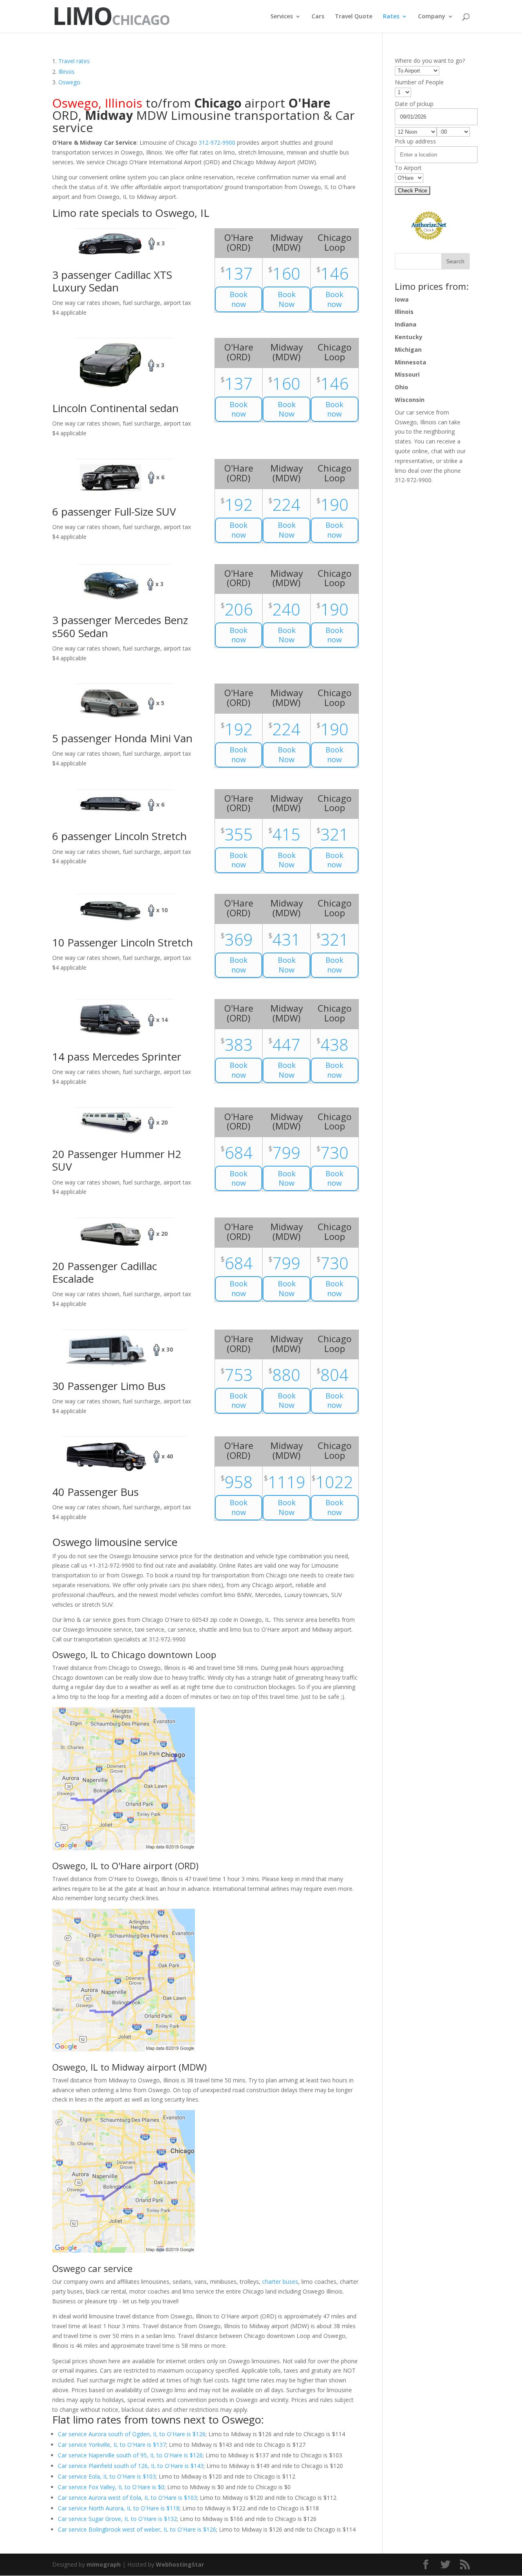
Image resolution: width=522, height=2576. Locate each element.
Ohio (401, 387)
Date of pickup (414, 104)
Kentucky (409, 337)
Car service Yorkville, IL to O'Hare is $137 (112, 2445)
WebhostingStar (180, 2564)
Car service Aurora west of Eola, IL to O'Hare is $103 (127, 2498)
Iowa (402, 299)
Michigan (408, 350)
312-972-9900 (217, 142)
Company (432, 17)
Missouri (407, 374)
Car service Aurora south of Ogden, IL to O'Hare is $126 (132, 2434)
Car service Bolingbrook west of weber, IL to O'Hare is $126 (137, 2529)
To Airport (408, 168)
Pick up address (415, 141)
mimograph (104, 2564)
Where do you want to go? (430, 61)
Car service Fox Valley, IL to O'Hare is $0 (111, 2487)
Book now (239, 299)
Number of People (419, 82)
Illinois (404, 312)
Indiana (406, 324)
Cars (318, 17)
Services (282, 17)
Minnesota (410, 362)
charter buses (280, 2282)
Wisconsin (410, 400)
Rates (391, 17)
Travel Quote (354, 17)
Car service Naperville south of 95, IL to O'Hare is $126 (130, 2455)
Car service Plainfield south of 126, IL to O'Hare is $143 (131, 2466)
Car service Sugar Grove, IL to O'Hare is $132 (117, 2519)
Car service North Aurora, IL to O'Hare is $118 (119, 2508)
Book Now (287, 299)
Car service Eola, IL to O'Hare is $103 (107, 2476)
